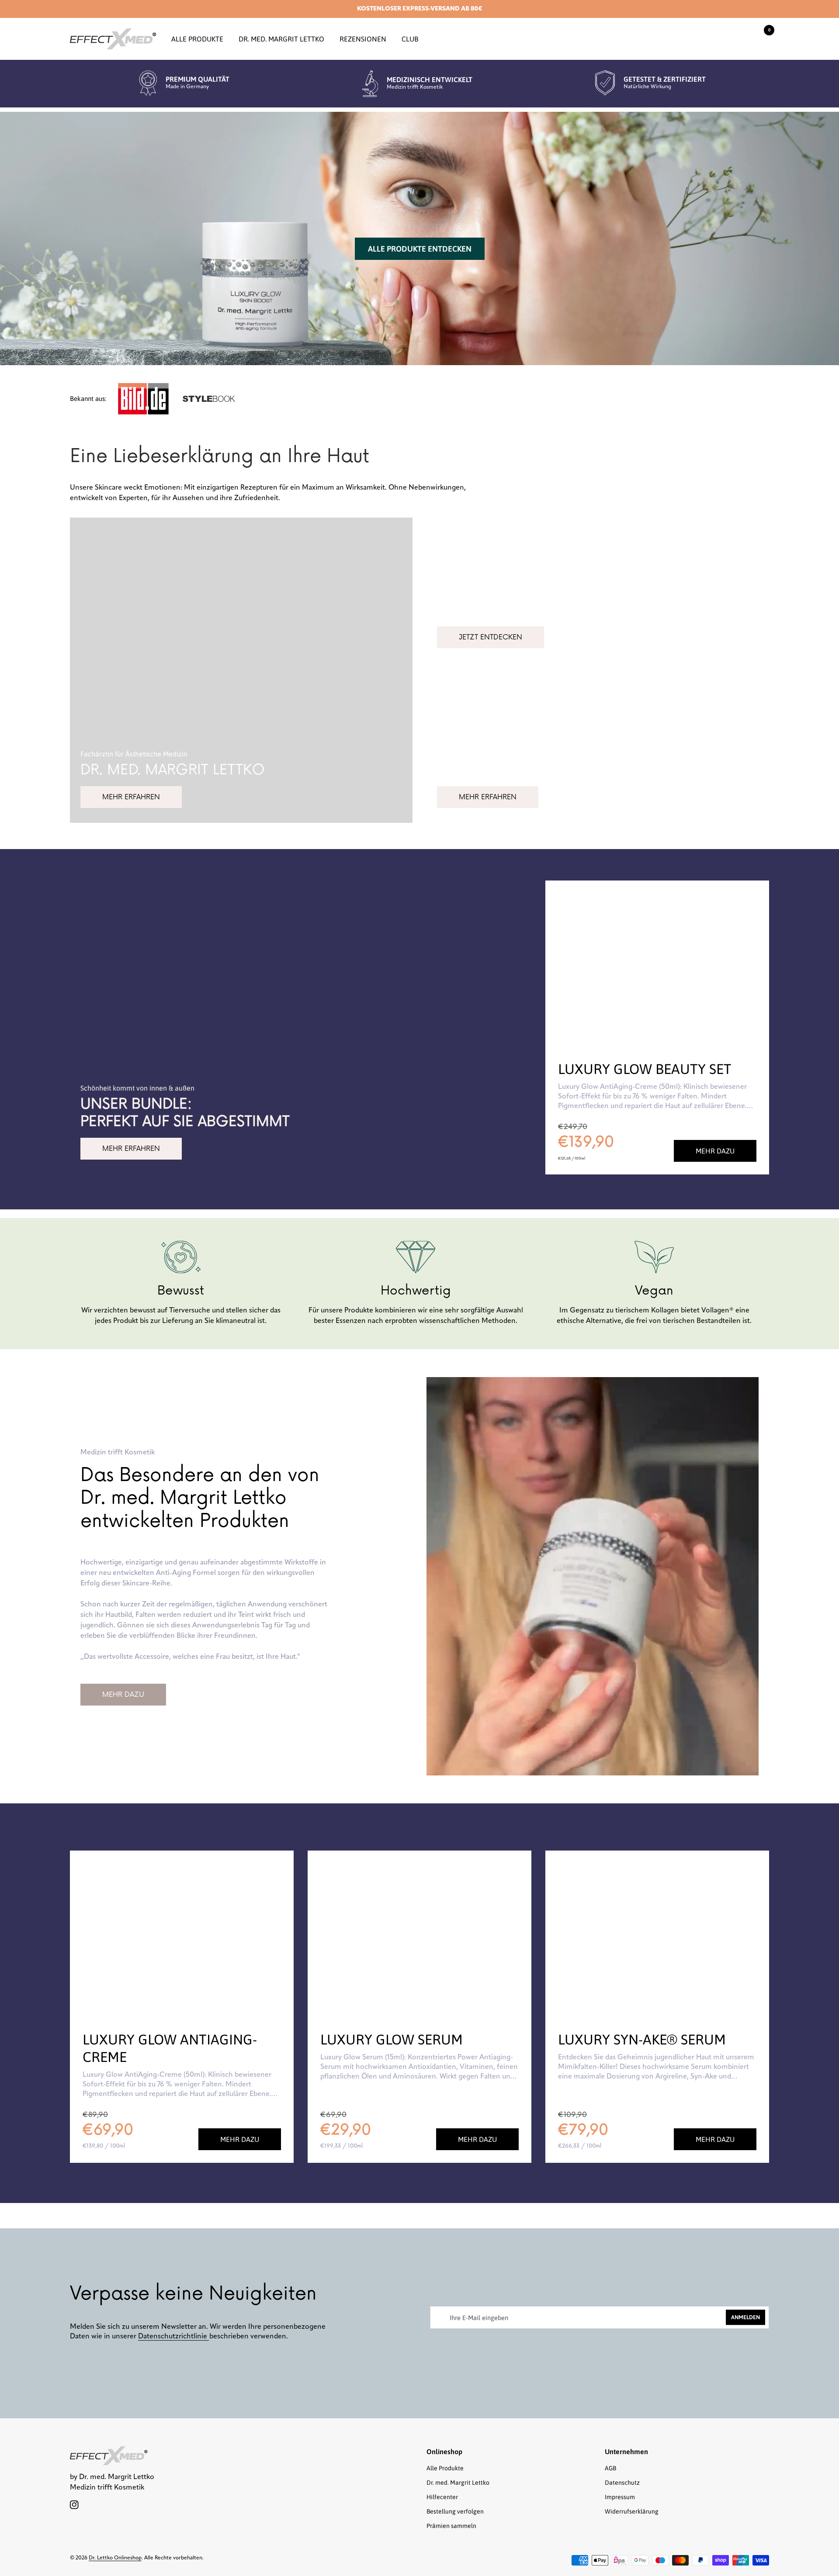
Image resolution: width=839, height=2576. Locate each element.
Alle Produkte (197, 39)
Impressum (620, 2497)
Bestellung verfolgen (455, 2511)
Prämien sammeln (451, 2526)
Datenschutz (622, 2483)
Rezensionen (363, 39)
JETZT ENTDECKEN (491, 637)
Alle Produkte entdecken (420, 249)
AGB (610, 2468)
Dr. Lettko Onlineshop (115, 2558)
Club (410, 39)
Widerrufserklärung (632, 2511)
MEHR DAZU (123, 1695)
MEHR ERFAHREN (131, 797)
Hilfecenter (442, 2497)
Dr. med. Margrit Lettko (281, 39)
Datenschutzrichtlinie (173, 2337)
